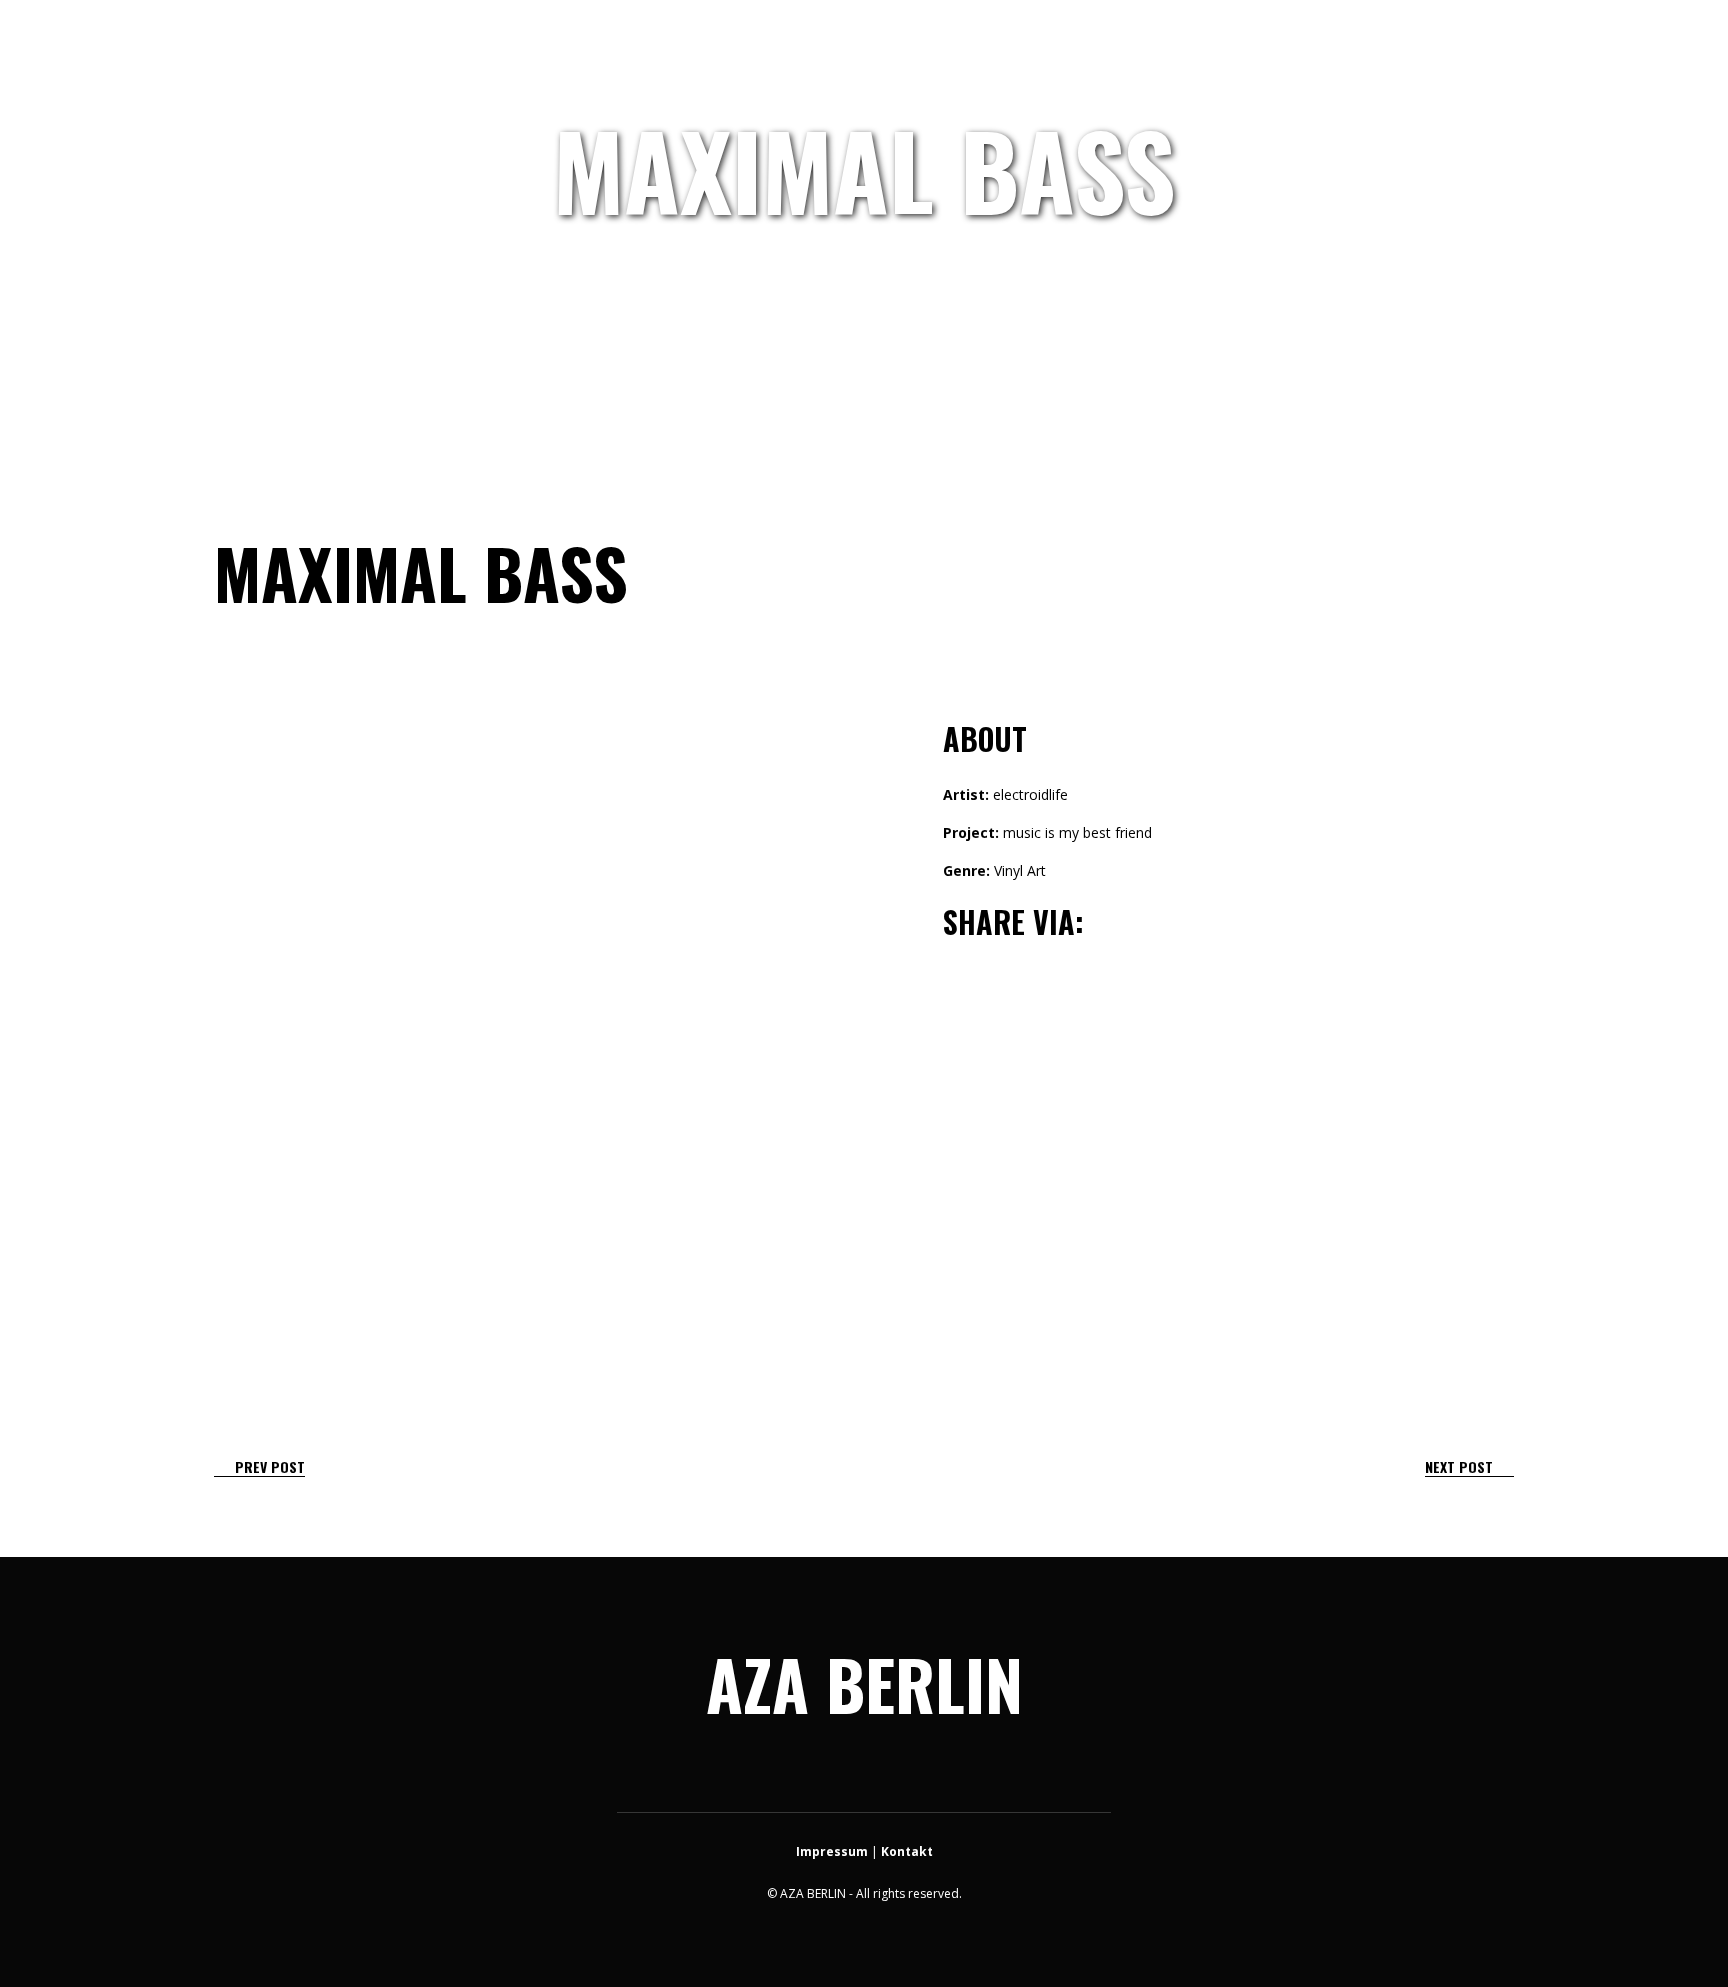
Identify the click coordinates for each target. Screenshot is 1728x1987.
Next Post (1459, 1466)
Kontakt (907, 1851)
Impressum (832, 1851)
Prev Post (270, 1466)
